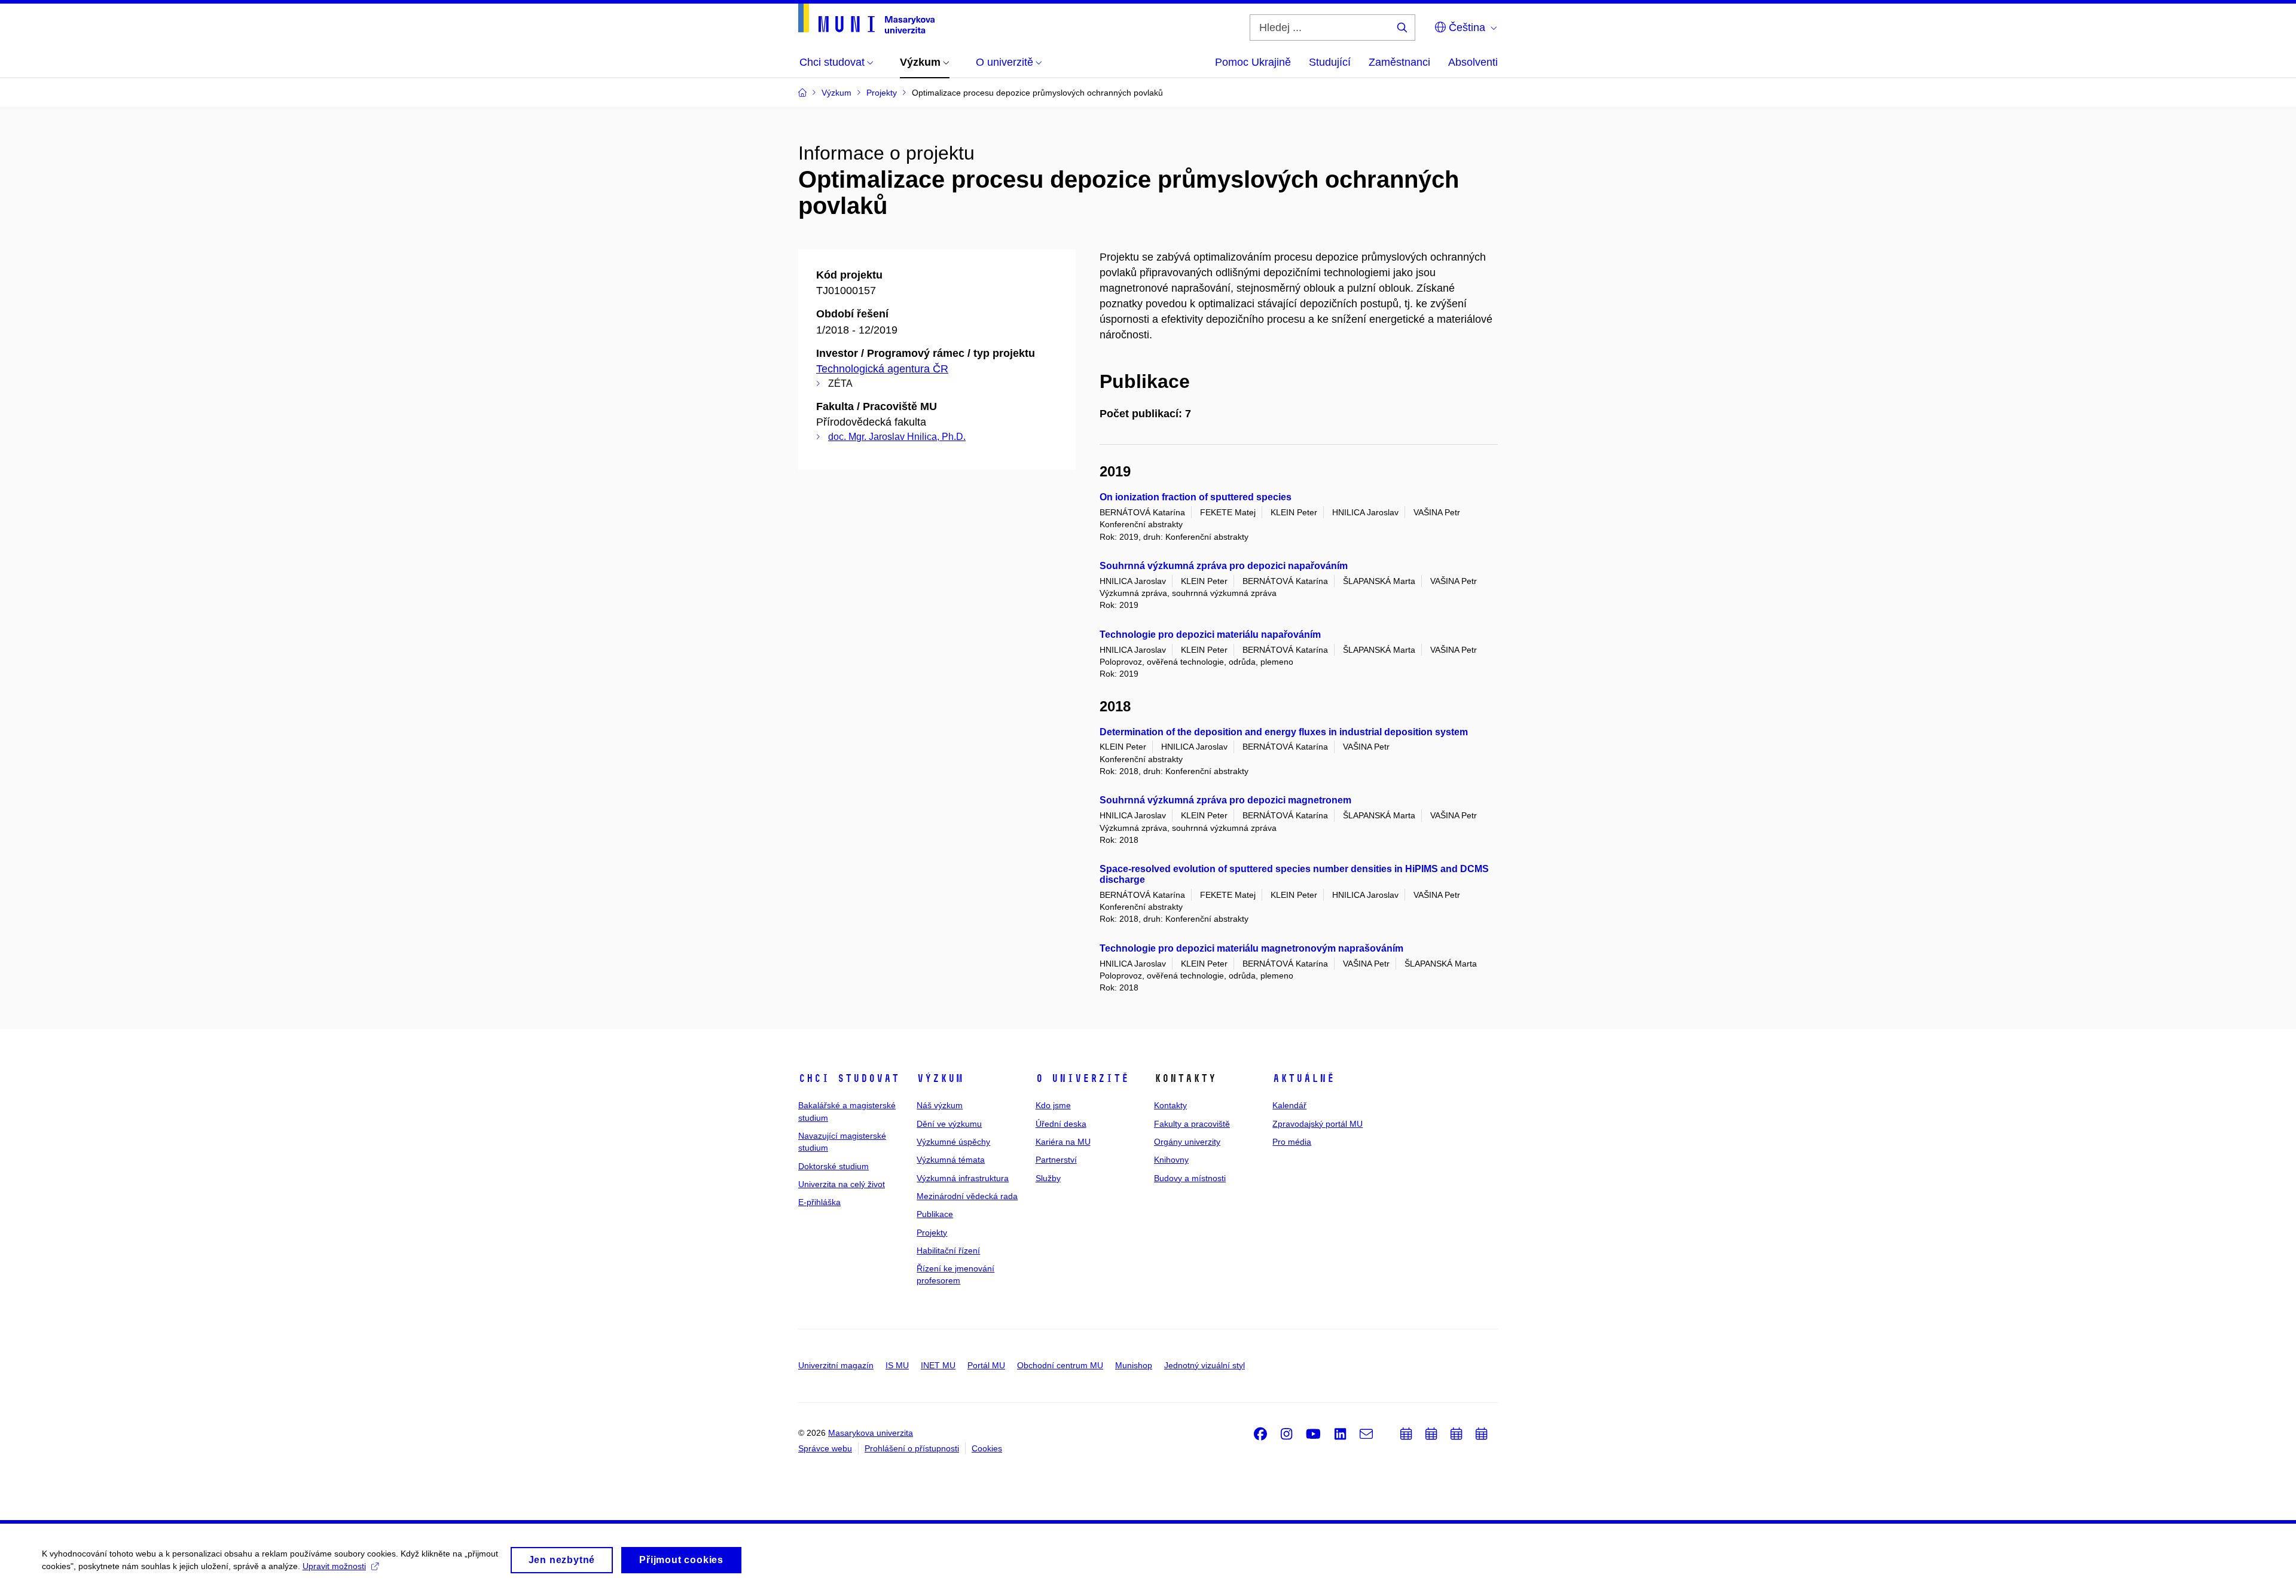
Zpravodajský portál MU (1318, 1124)
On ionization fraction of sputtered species (1196, 497)
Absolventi (1473, 62)
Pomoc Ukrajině (1253, 62)
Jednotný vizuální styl (1205, 1365)
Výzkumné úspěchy (953, 1142)
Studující (1330, 62)
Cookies (987, 1448)
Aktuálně (1303, 1078)
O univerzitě (1082, 1078)
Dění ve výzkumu (949, 1124)
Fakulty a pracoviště (1192, 1124)
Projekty (932, 1233)
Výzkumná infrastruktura (963, 1178)
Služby (1048, 1178)
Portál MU (986, 1365)
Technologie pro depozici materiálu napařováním (1210, 635)
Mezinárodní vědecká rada (967, 1196)
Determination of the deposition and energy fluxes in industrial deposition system (1284, 732)
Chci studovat (849, 1078)
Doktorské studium (833, 1166)
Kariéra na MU (1063, 1142)
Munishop (1134, 1365)
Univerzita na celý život (842, 1184)
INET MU (938, 1365)
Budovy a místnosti (1190, 1178)
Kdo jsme (1053, 1105)
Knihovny (1171, 1160)
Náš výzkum (940, 1105)
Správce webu (825, 1448)
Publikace (935, 1214)
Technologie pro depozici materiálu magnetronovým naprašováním (1251, 948)
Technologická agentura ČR (882, 369)
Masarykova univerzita (871, 1433)
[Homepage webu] (866, 19)
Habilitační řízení (948, 1250)
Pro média (1292, 1142)
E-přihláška (819, 1202)
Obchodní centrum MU (1060, 1365)
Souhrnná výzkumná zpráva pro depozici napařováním (1224, 566)
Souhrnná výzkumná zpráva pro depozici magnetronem (1225, 800)
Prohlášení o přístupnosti (912, 1448)
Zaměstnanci (1399, 62)
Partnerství (1056, 1160)
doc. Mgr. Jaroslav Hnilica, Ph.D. (897, 437)
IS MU (897, 1365)
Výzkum (940, 1078)
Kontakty (1170, 1105)
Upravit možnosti (334, 1566)
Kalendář (1289, 1105)
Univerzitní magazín (836, 1365)
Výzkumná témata (951, 1160)
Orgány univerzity (1187, 1142)
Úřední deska (1061, 1124)
